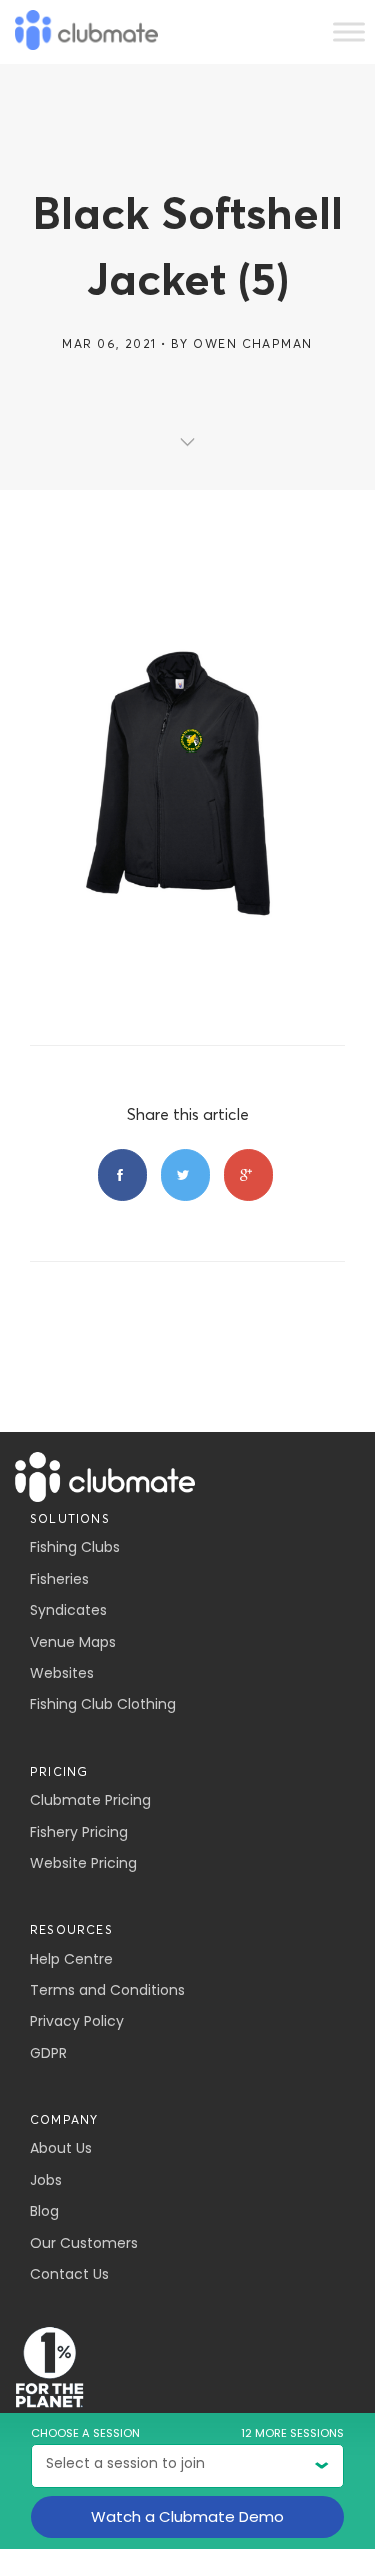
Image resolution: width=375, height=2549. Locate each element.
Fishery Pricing (79, 1832)
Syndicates (68, 1610)
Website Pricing (83, 1863)
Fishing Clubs (75, 1547)
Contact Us (69, 2274)
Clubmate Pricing (90, 1800)
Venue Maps (73, 1642)
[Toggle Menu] (349, 31)
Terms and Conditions (107, 1990)
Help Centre (71, 1959)
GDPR (48, 2053)
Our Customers (84, 2243)
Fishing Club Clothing (103, 1704)
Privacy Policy (77, 2021)
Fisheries (59, 1579)
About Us (61, 2148)
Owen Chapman (252, 343)
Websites (62, 1673)
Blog (44, 2211)
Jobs (46, 2180)
